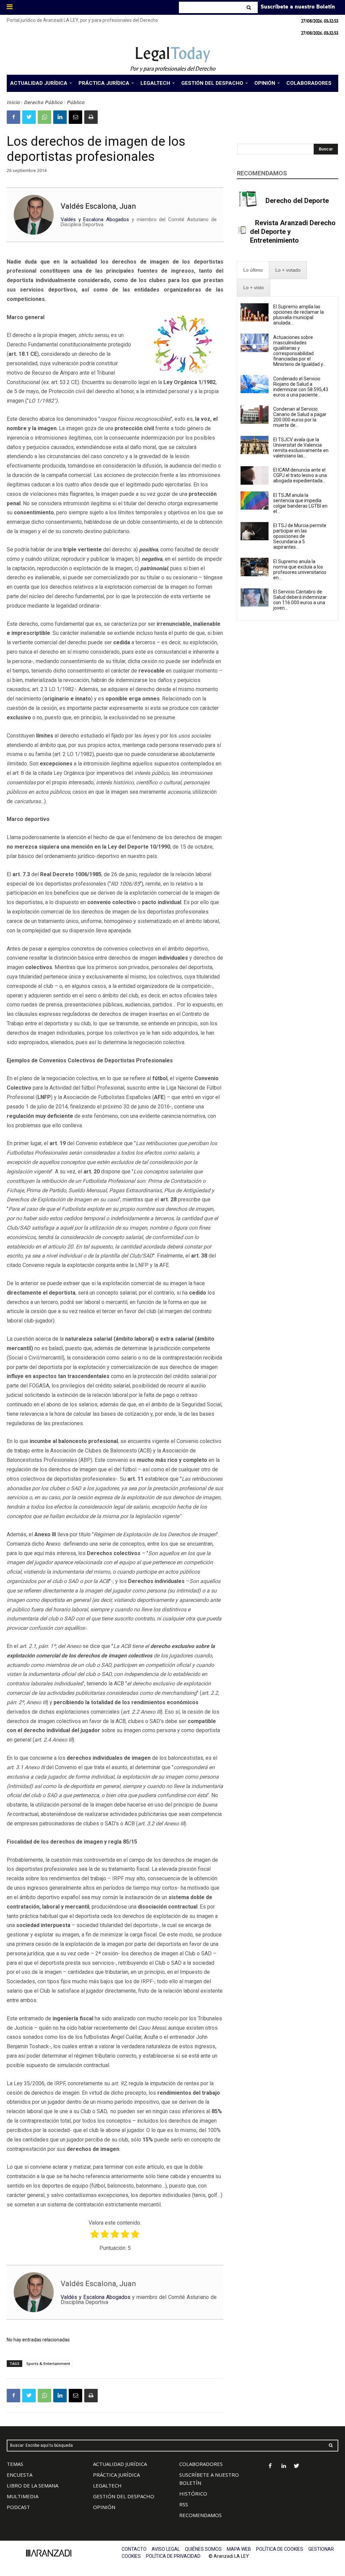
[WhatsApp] (44, 117)
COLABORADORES (201, 2464)
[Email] (75, 117)
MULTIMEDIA (23, 2496)
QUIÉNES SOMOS (203, 2549)
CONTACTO (134, 2549)
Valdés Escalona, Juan (98, 206)
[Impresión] (91, 117)
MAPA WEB (239, 2549)
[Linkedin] (60, 117)
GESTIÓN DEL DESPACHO (124, 2496)
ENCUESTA (20, 2475)
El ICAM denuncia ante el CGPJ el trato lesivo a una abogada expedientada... (300, 475)
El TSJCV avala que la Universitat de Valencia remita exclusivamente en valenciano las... (301, 448)
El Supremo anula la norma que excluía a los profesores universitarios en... (300, 570)
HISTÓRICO (193, 2494)
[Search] (249, 7)
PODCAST (18, 2507)
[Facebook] (13, 117)
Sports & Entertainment (48, 2363)
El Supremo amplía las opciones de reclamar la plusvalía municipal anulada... (299, 315)
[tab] (253, 270)
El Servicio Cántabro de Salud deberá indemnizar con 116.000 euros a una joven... (300, 600)
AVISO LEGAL (166, 2549)
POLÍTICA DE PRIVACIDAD (173, 2556)
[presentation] (253, 270)
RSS (184, 2504)
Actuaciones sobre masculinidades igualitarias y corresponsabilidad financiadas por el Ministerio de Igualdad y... (300, 351)
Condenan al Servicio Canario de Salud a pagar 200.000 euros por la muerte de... (300, 417)
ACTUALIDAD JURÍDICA (120, 2464)
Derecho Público (43, 102)
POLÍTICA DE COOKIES (280, 2549)
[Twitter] (29, 117)
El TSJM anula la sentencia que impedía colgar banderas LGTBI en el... (300, 503)
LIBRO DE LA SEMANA (33, 2485)
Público (76, 102)
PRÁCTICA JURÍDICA (116, 2475)
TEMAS (15, 2464)
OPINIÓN (104, 2507)
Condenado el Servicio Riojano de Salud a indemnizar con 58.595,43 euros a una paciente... (301, 387)
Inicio (13, 102)
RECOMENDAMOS (200, 2515)
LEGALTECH (107, 2485)
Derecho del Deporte (297, 201)
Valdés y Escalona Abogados (95, 219)
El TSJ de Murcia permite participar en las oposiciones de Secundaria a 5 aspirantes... (300, 536)
